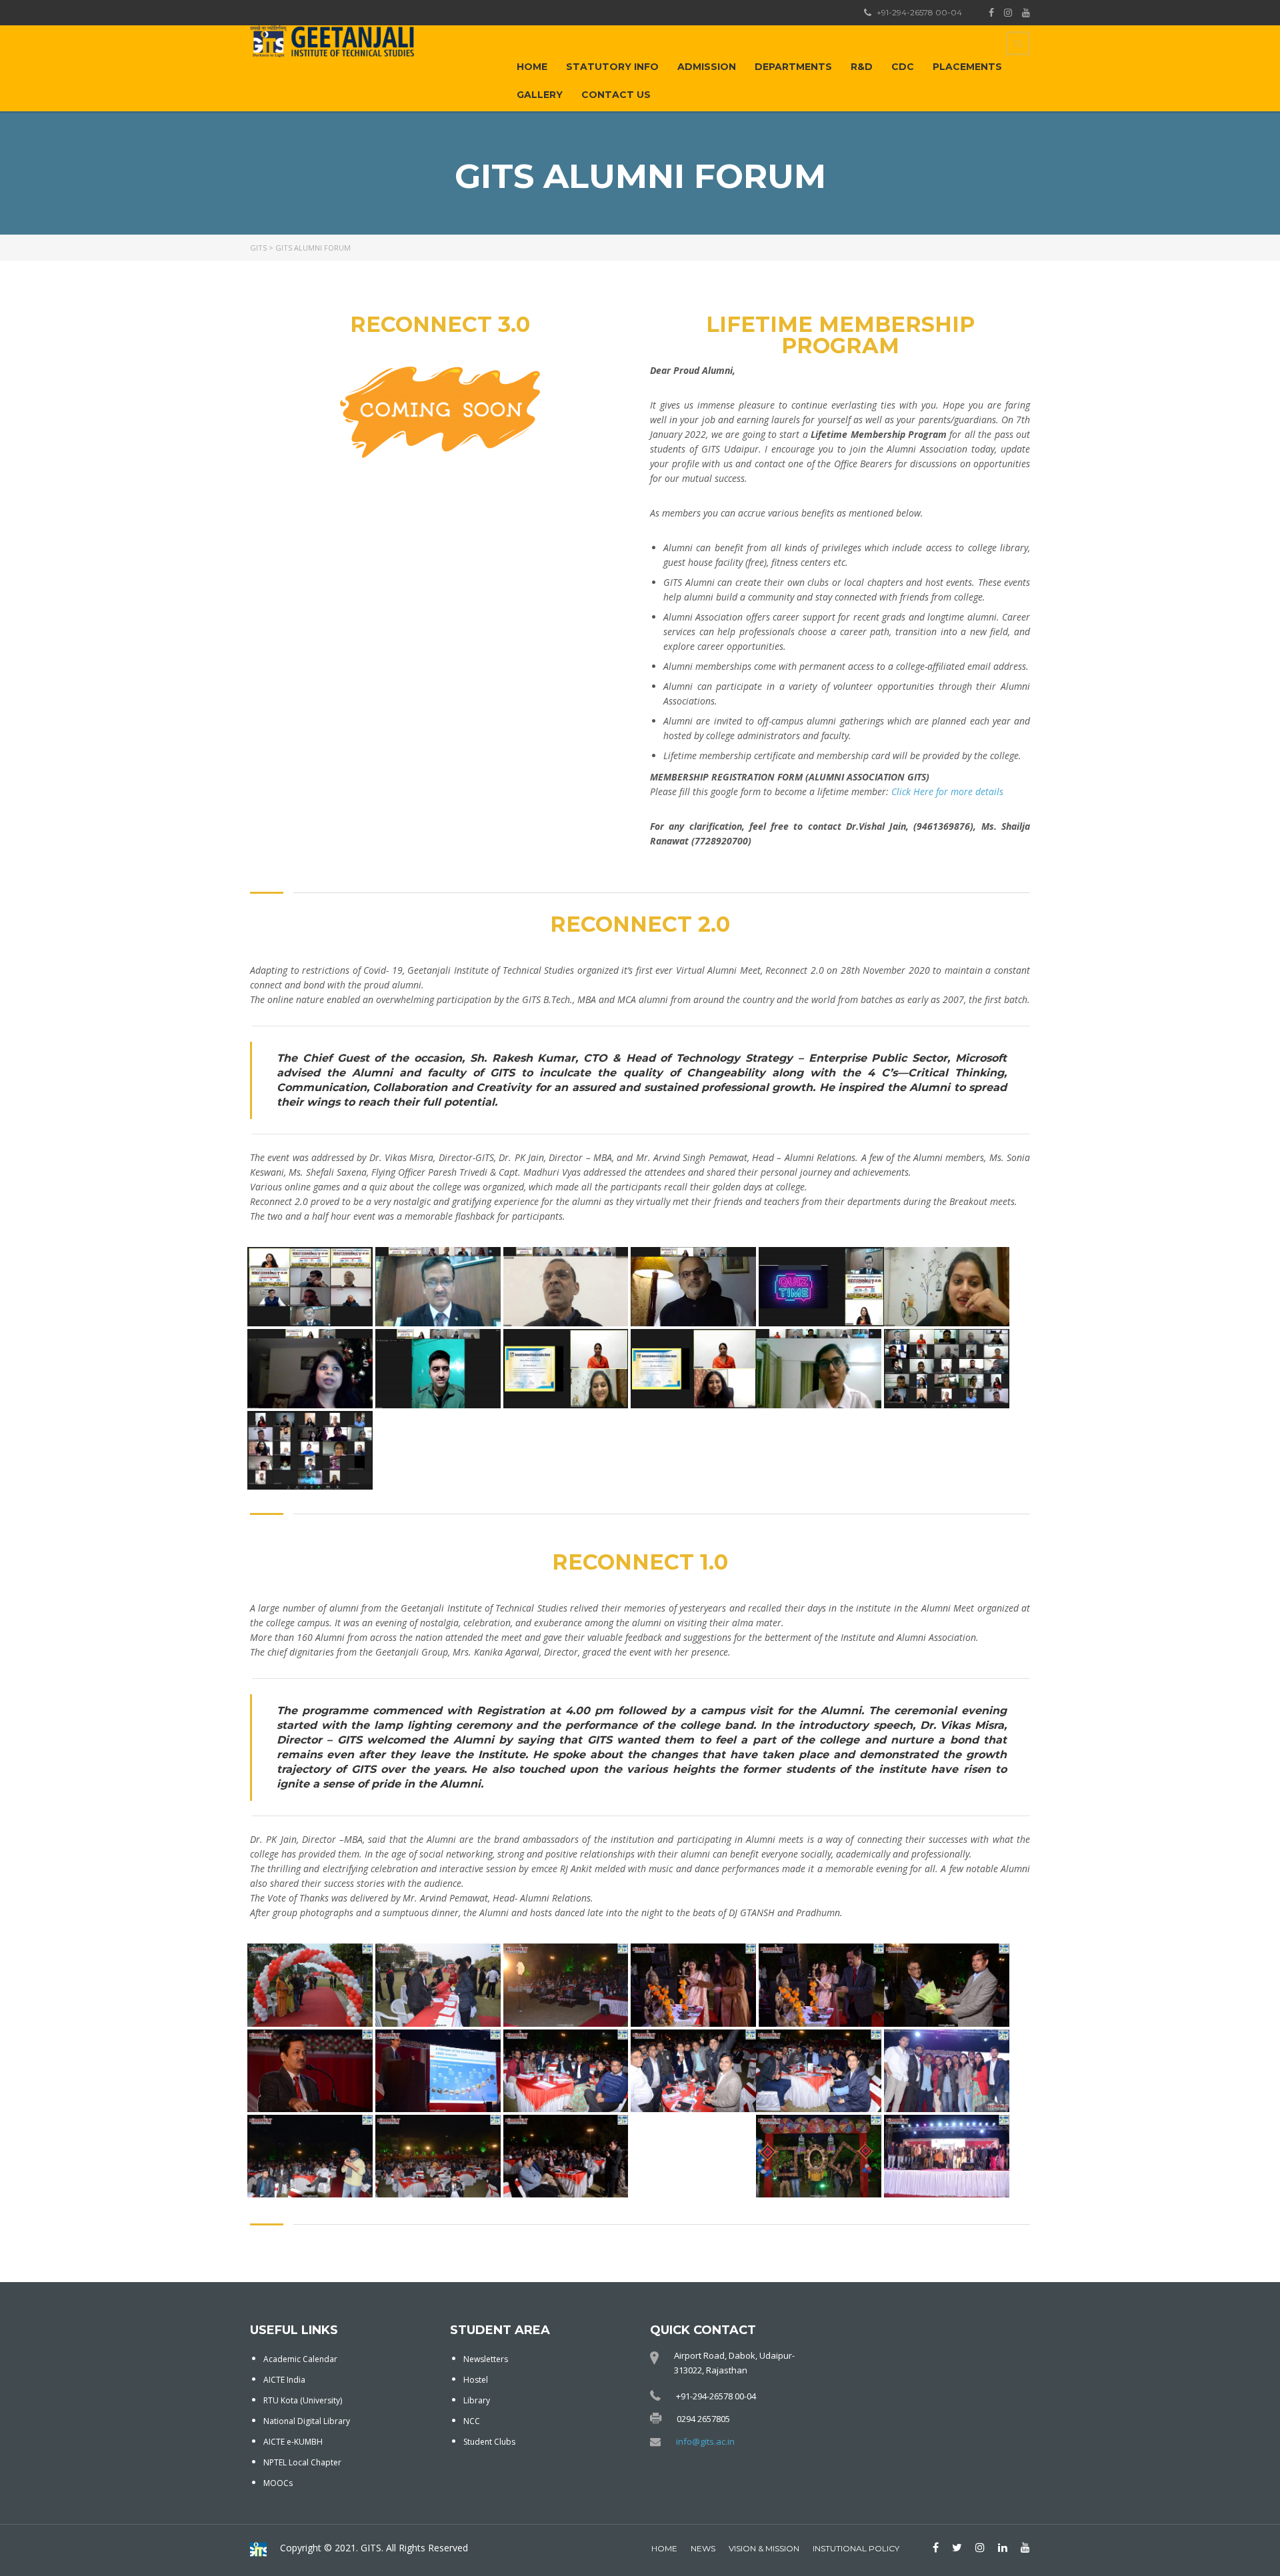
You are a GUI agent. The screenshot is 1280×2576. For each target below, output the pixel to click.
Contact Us (616, 95)
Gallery (540, 95)
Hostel (476, 2380)
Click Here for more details (947, 791)
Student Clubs (489, 2442)
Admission (707, 67)
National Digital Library (307, 2421)
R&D (862, 67)
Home (532, 67)
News (703, 2548)
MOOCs (278, 2483)
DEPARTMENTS (793, 67)
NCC (472, 2421)
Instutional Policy (856, 2548)
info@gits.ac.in (705, 2441)
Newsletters (486, 2359)
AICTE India (284, 2380)
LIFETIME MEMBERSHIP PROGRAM (840, 335)
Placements (967, 67)
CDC (903, 67)
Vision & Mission (764, 2548)
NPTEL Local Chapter (302, 2462)
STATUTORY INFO (612, 67)
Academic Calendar (300, 2359)
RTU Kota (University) (303, 2400)
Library (477, 2400)
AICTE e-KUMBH (293, 2442)
